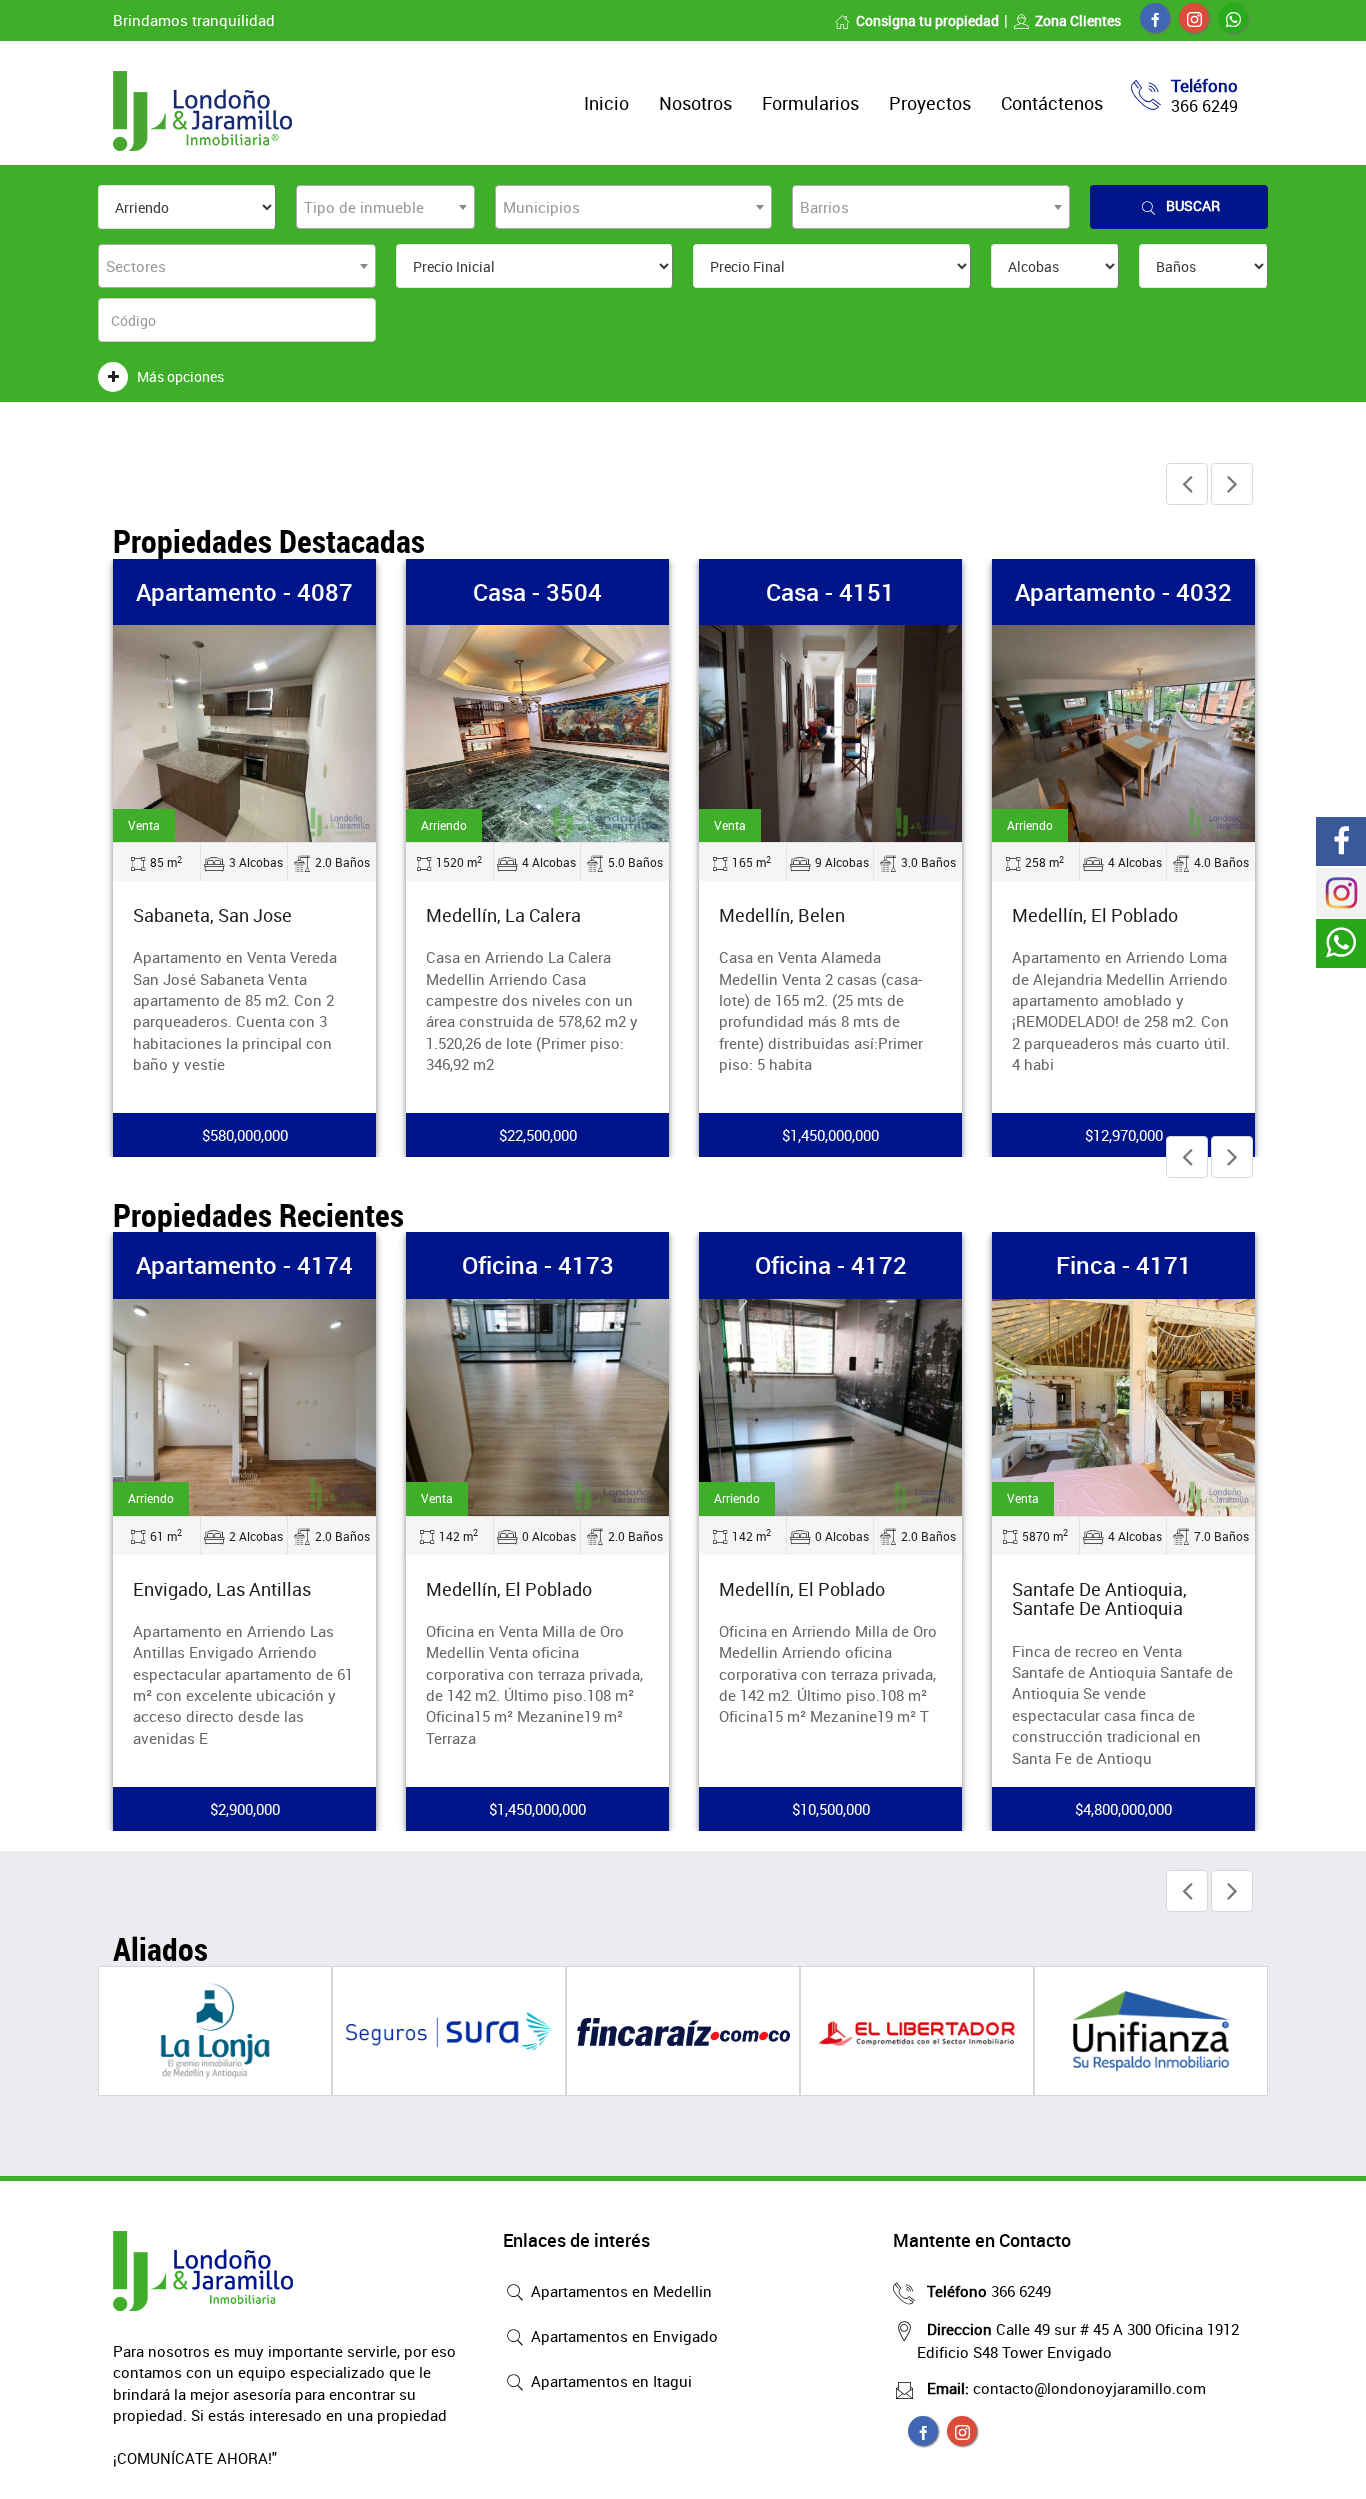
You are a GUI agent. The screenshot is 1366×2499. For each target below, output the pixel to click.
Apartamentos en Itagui (609, 2381)
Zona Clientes (1078, 20)
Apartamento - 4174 (244, 1265)
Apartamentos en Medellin (619, 2291)
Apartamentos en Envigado (622, 2336)
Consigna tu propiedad (927, 20)
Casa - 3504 (537, 592)
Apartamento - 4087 (244, 592)
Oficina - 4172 (831, 1265)
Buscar (1193, 205)
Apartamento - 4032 (1123, 592)
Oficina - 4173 (538, 1265)
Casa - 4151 (830, 592)
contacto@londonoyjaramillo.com (1066, 2388)
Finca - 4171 (1124, 1265)
